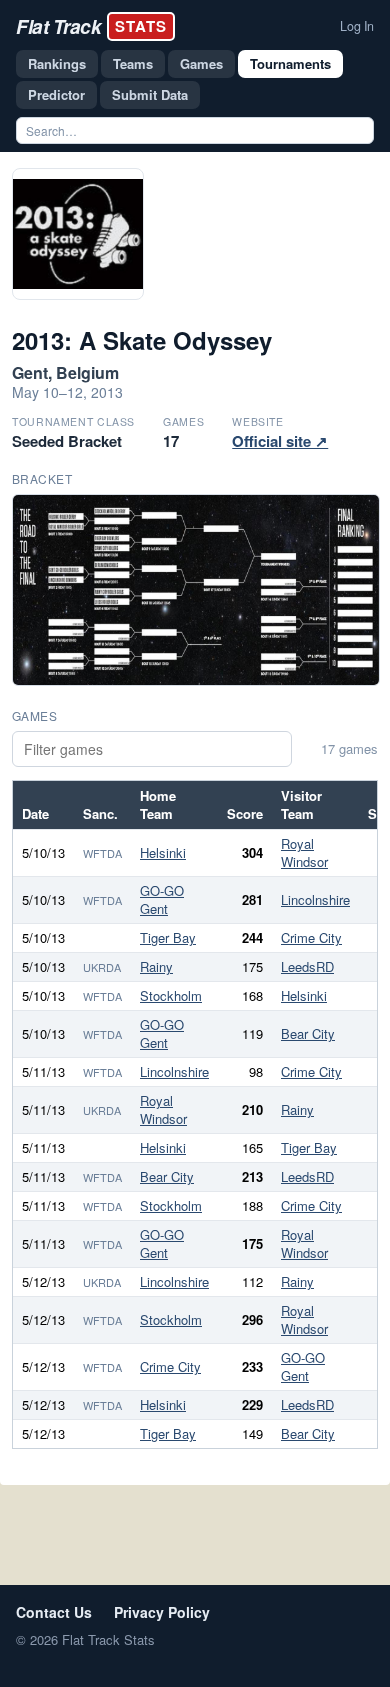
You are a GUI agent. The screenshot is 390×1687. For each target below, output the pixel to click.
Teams (133, 63)
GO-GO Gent (162, 899)
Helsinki (163, 852)
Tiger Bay (168, 937)
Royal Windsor (304, 852)
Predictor (56, 94)
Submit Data (150, 94)
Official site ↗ (280, 441)
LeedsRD (307, 966)
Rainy (156, 966)
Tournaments (290, 63)
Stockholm (171, 995)
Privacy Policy (162, 1612)
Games (201, 63)
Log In (357, 26)
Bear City (308, 1033)
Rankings (57, 63)
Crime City (311, 937)
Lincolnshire (315, 899)
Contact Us (54, 1612)
